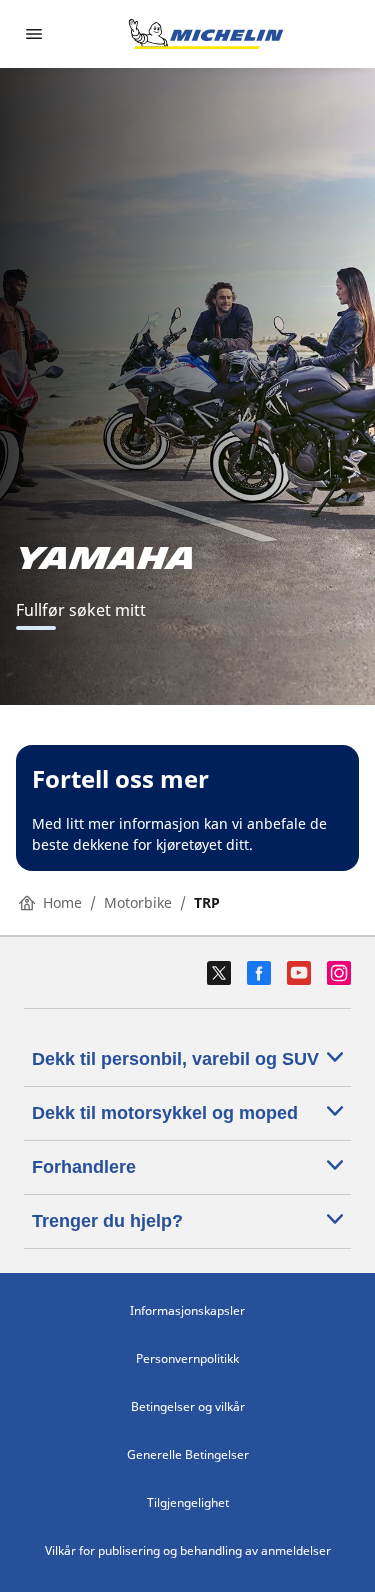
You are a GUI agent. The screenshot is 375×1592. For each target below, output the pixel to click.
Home (62, 902)
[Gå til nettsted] (206, 34)
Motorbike (138, 902)
